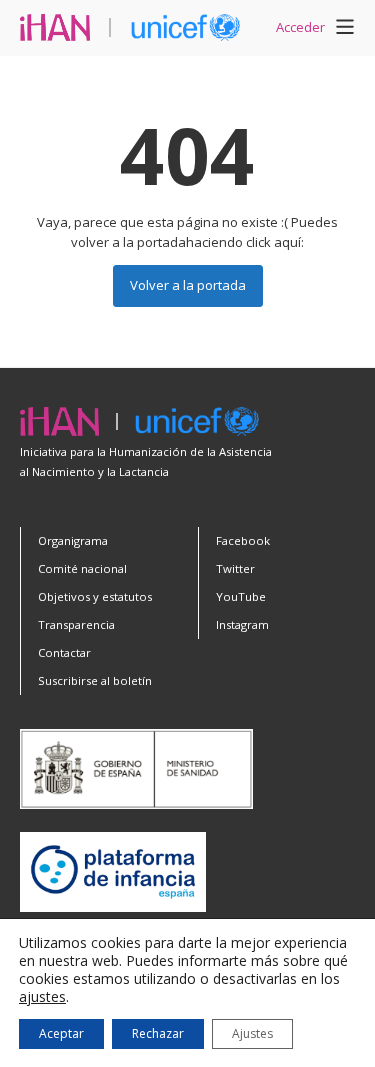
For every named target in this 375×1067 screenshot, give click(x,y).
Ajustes (252, 1033)
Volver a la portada (188, 285)
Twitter (235, 568)
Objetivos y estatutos (95, 596)
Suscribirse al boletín (95, 680)
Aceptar (61, 1033)
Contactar (64, 652)
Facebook (243, 540)
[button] (345, 30)
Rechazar (158, 1033)
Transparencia (76, 624)
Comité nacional (82, 568)
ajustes (42, 997)
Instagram (242, 624)
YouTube (241, 596)
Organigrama (73, 540)
